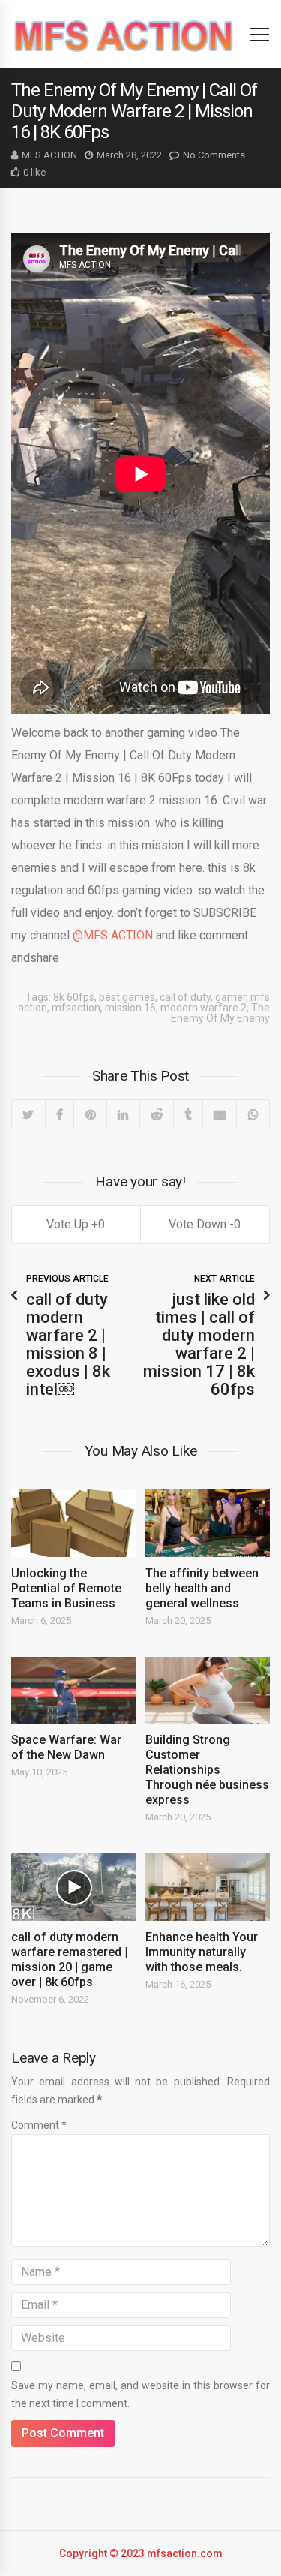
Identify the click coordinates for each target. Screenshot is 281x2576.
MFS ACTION (49, 155)
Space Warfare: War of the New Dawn (66, 1747)
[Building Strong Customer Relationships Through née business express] (208, 1691)
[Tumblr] (188, 1114)
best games (127, 997)
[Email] (220, 1114)
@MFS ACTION (113, 935)
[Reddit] (157, 1114)
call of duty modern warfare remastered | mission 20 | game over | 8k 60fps (69, 1960)
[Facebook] (60, 1114)
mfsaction (76, 1008)
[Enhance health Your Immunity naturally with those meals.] (208, 1887)
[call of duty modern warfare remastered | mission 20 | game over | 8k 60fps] (73, 1887)
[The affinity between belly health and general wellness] (208, 1523)
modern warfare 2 (203, 1008)
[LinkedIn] (123, 1114)
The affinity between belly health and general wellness (202, 1588)
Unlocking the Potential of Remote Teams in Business (66, 1588)
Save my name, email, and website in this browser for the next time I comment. (140, 2394)
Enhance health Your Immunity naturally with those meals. (202, 1952)
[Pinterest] (90, 1114)
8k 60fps (74, 997)
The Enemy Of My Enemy (220, 1013)
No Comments (214, 155)
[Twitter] (28, 1114)
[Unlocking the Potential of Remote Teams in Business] (73, 1523)
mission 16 (130, 1008)
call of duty (185, 997)
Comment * (39, 2125)
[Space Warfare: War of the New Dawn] (73, 1691)
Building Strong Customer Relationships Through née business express (207, 1770)
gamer (230, 997)
